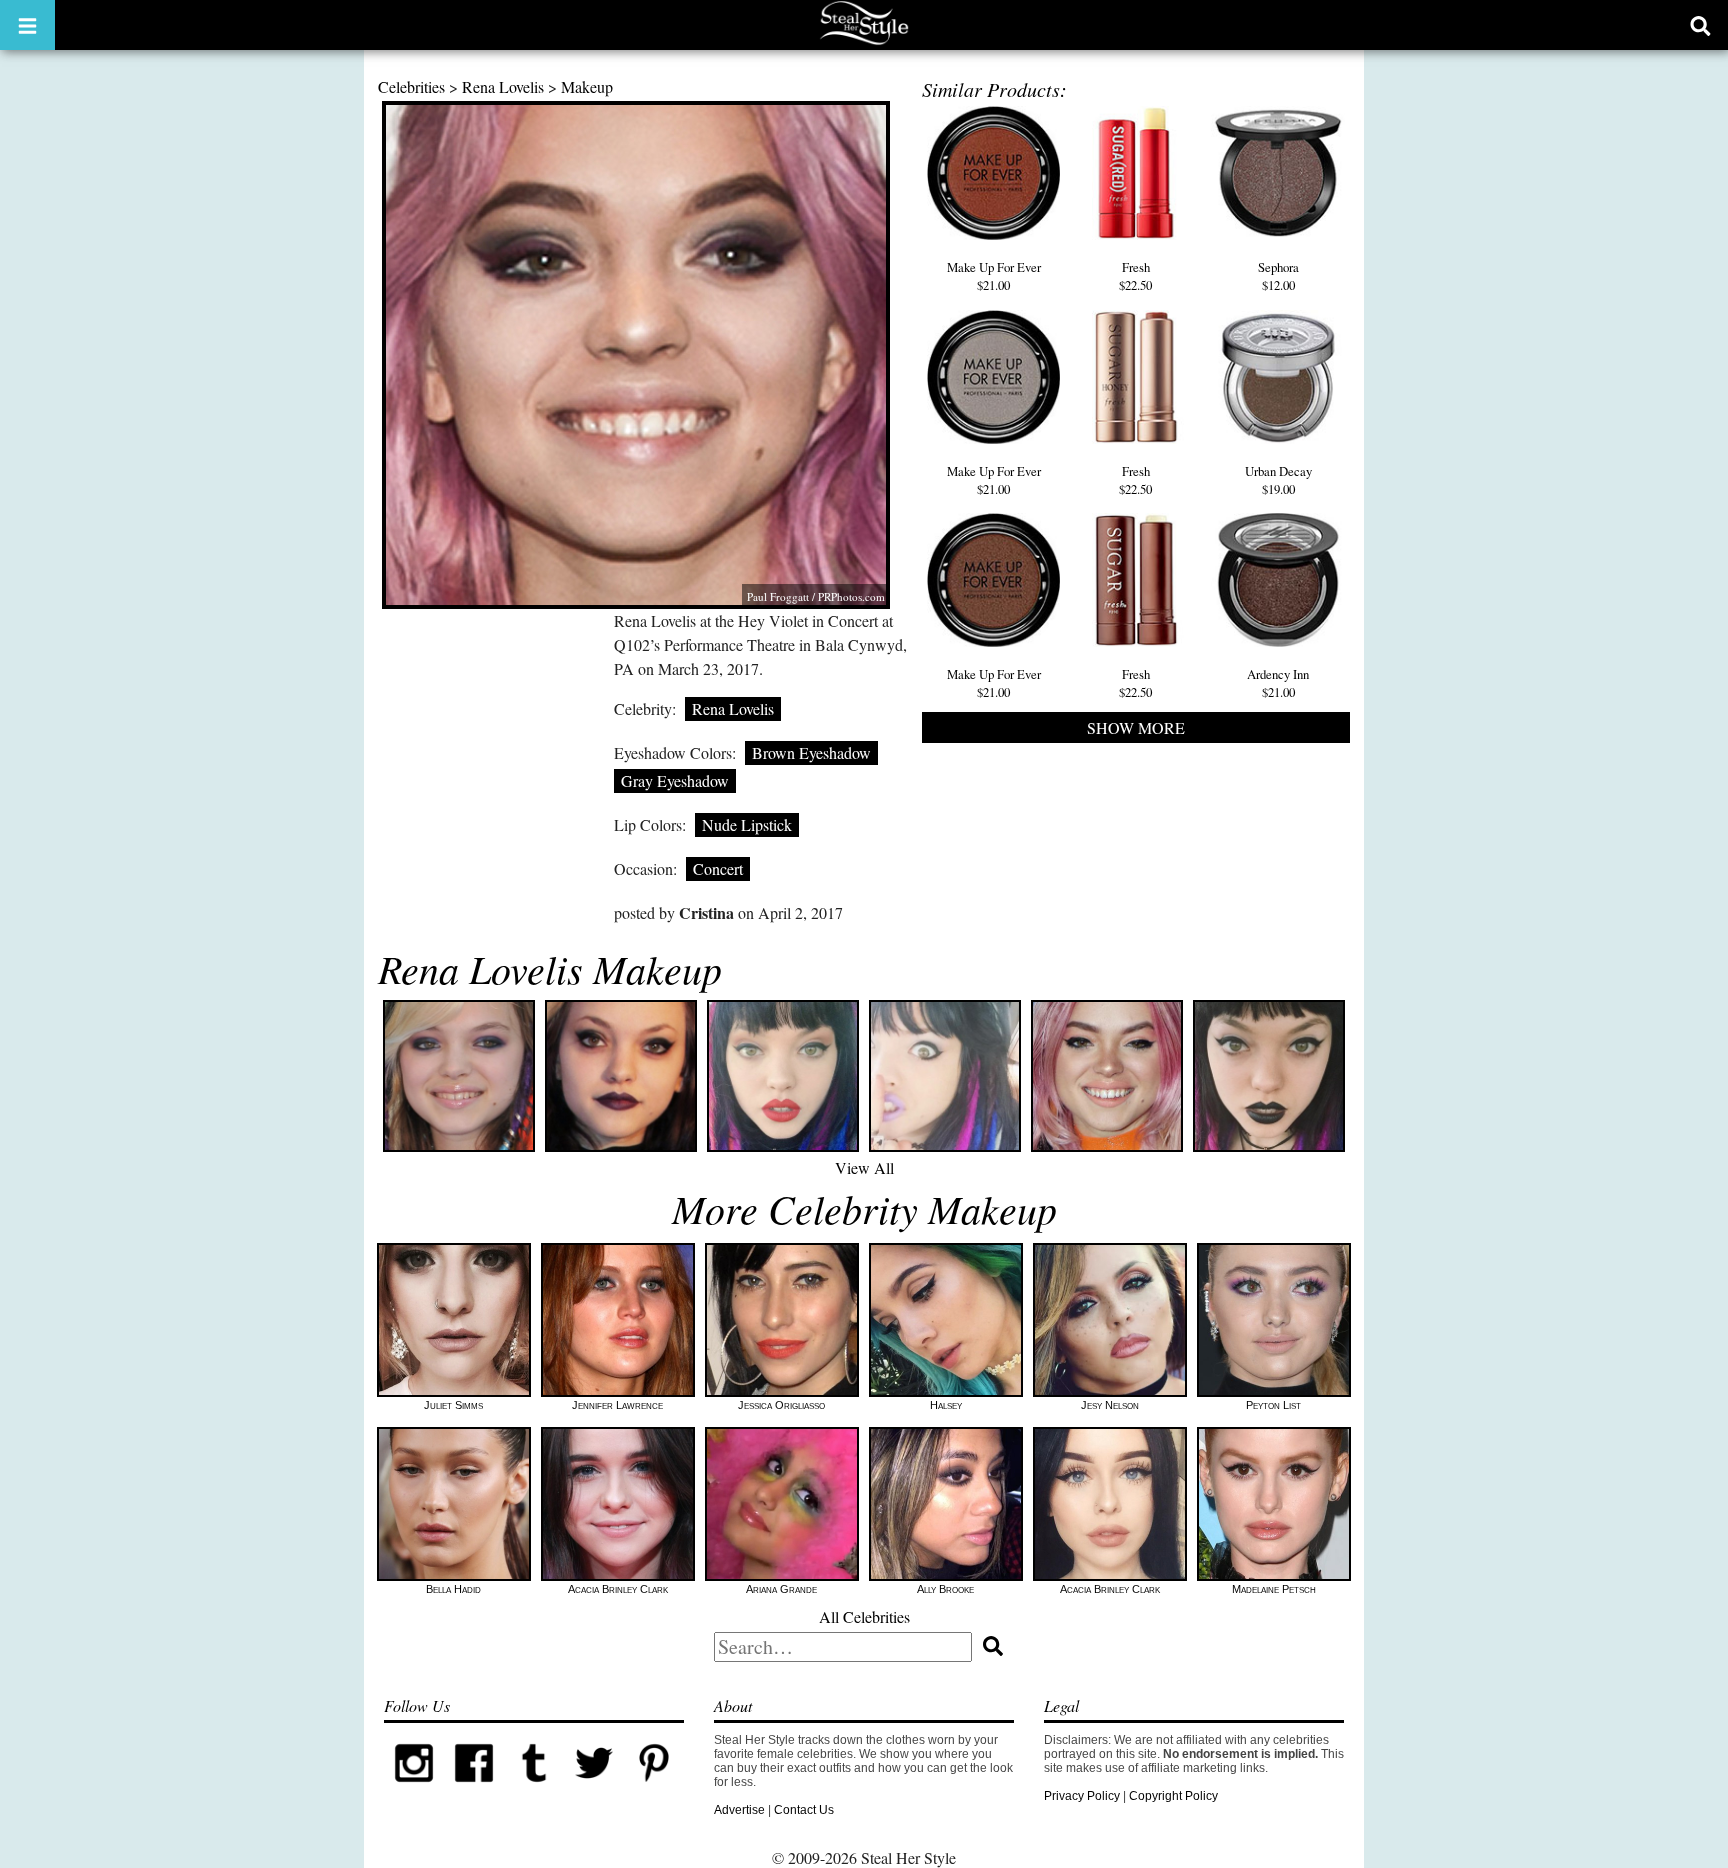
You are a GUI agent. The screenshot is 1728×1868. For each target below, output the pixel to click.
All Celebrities (864, 1616)
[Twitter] (594, 1789)
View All (864, 1167)
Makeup (587, 86)
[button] (27, 25)
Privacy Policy (1082, 1796)
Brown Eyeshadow (811, 752)
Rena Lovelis (503, 86)
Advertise (739, 1810)
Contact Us (804, 1810)
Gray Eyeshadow (675, 780)
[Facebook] (474, 1789)
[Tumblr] (534, 1789)
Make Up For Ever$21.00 (994, 276)
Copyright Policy (1173, 1796)
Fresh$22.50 (1135, 276)
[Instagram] (414, 1789)
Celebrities (411, 86)
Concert (718, 868)
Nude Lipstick (747, 824)
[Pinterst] (654, 1789)
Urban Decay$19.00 (1278, 480)
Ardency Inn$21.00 (1278, 683)
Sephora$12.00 (1278, 276)
